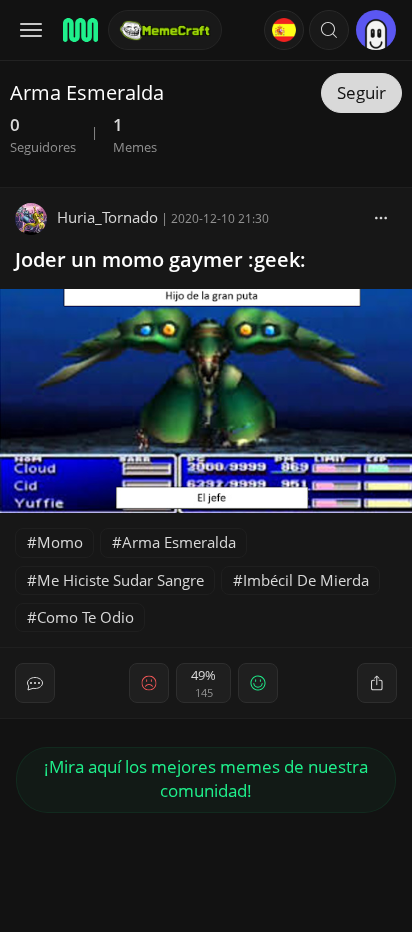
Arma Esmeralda (179, 542)
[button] (329, 30)
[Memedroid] (79, 30)
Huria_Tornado (107, 217)
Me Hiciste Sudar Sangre (120, 580)
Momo (60, 542)
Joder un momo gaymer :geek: (160, 259)
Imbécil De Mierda (306, 580)
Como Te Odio (85, 617)
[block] (381, 217)
